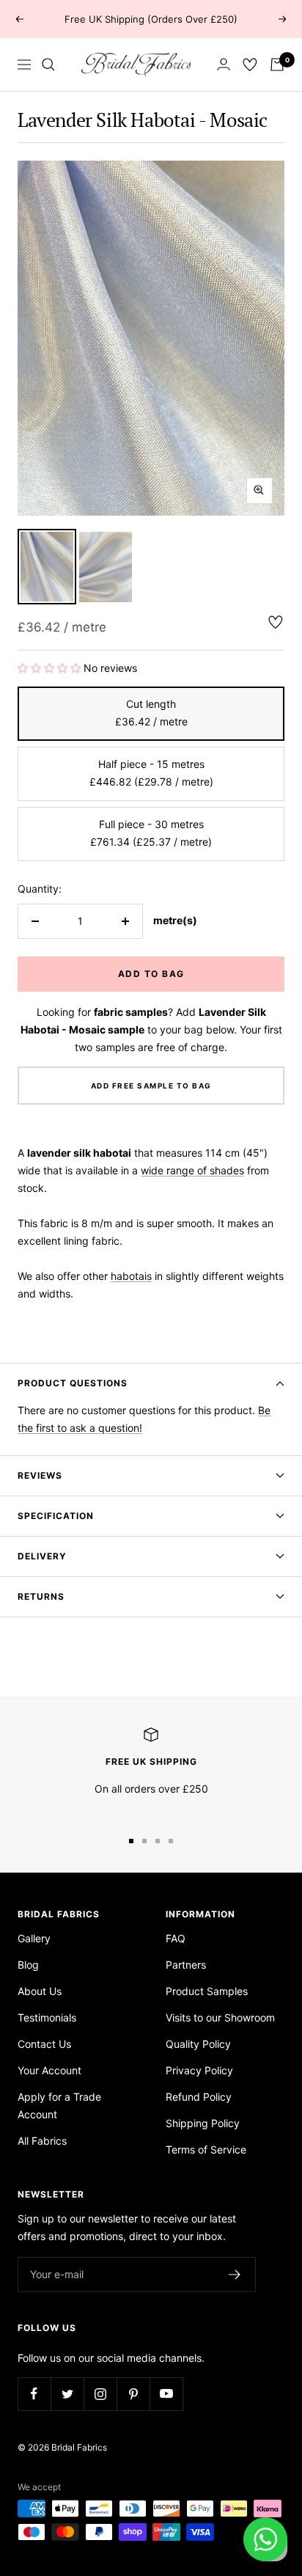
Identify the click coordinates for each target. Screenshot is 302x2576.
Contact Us (44, 2044)
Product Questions (73, 1383)
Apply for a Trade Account (59, 2105)
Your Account (49, 2070)
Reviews (40, 1475)
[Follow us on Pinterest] (133, 2394)
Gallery (34, 1938)
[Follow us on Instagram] (100, 2394)
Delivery (42, 1556)
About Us (40, 1991)
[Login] (224, 64)
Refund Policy (199, 2097)
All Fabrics (42, 2141)
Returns (41, 1596)
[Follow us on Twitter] (67, 2394)
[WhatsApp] (265, 2539)
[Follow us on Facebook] (34, 2394)
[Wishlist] (250, 65)
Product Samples (207, 1991)
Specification (56, 1516)
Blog (28, 1965)
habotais (131, 1276)
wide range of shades (192, 1170)
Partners (186, 1965)
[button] (51, 668)
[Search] (48, 65)
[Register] (235, 2275)
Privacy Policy (199, 2070)
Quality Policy (198, 2044)
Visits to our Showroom (220, 2017)
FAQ (176, 1938)
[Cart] (277, 65)
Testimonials (47, 2017)
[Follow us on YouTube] (166, 2394)
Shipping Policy (203, 2123)
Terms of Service (206, 2149)
